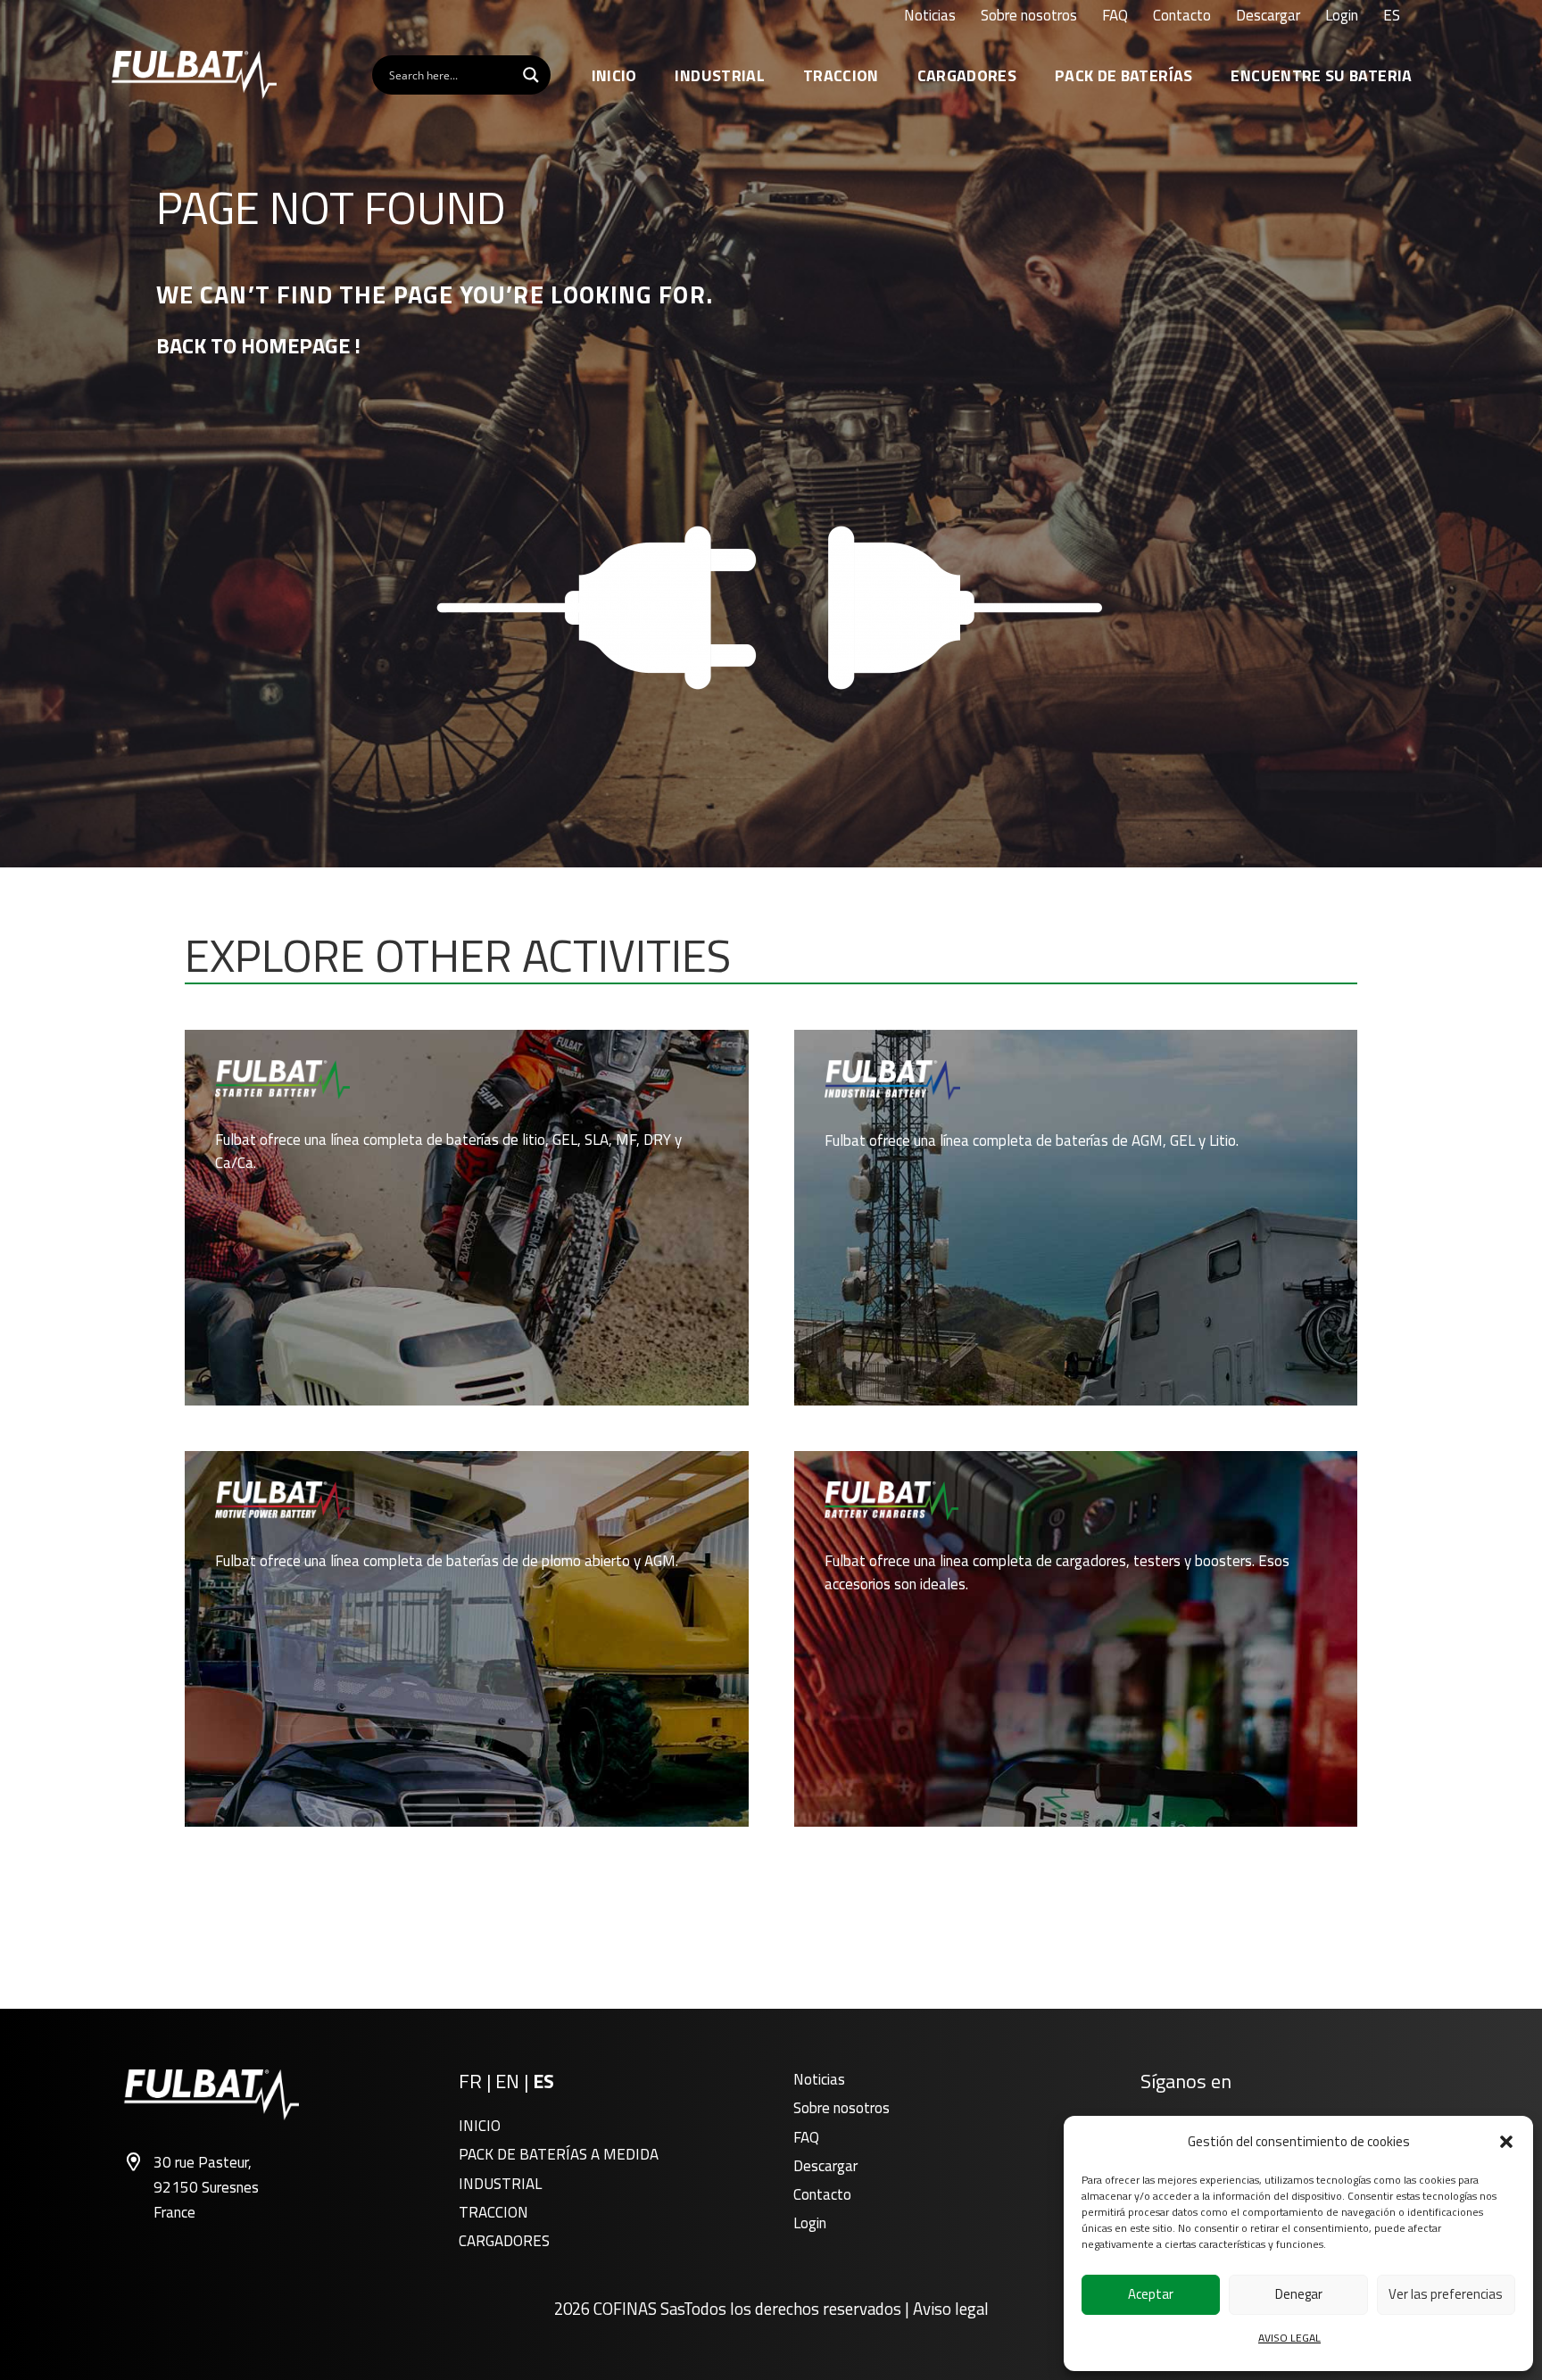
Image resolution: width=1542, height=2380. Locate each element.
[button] (1506, 2142)
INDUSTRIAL (500, 2184)
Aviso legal (951, 2309)
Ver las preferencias (1446, 2294)
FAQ (806, 2137)
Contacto (822, 2194)
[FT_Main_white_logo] (194, 75)
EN (507, 2081)
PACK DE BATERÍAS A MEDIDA (559, 2154)
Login (810, 2223)
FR (470, 2081)
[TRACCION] (466, 1639)
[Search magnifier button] (531, 75)
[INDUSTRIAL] (1076, 1218)
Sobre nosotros (841, 2108)
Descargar (825, 2166)
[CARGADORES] (1076, 1639)
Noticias (819, 2079)
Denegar (1299, 2294)
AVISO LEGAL (1289, 2338)
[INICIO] (466, 1218)
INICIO (480, 2126)
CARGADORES (504, 2241)
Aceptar (1151, 2294)
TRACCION (493, 2212)
